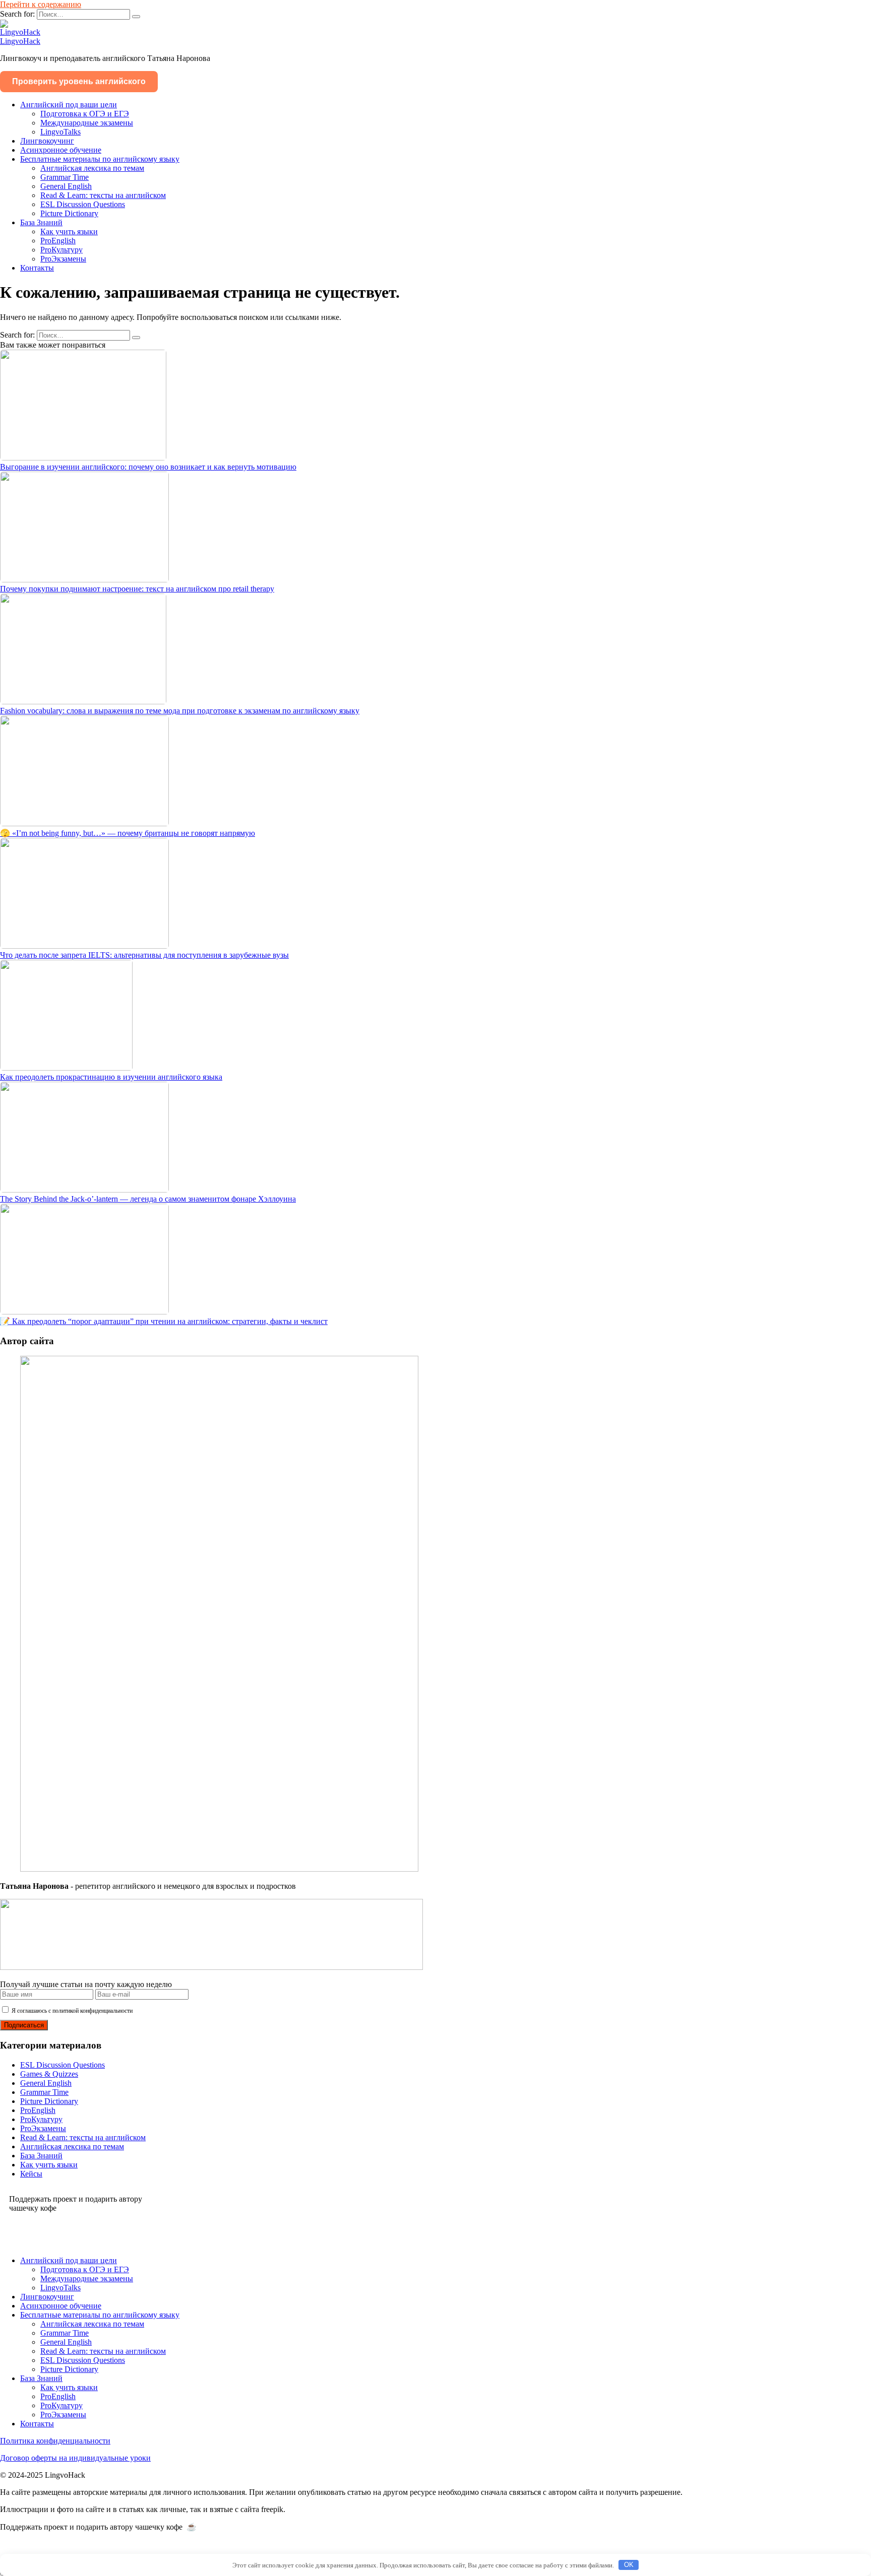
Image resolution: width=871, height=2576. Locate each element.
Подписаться (24, 2025)
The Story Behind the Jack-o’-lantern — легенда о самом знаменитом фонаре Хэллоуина (148, 1199)
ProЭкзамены (63, 259)
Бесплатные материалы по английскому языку (100, 159)
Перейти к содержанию (41, 4)
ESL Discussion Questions (83, 204)
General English (66, 186)
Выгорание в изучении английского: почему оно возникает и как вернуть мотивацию (148, 467)
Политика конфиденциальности (55, 2441)
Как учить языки (69, 232)
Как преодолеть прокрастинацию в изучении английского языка (111, 1077)
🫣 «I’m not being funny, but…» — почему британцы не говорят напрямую (128, 833)
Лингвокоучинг (47, 141)
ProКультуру (61, 250)
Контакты (37, 268)
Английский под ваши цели (69, 105)
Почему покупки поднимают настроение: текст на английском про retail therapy (137, 589)
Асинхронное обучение (61, 150)
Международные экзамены (87, 123)
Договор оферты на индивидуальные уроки (75, 2458)
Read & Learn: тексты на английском (103, 195)
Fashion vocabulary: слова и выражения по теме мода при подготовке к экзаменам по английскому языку (180, 711)
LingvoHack (20, 41)
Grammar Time (65, 177)
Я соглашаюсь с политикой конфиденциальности (71, 2011)
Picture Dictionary (69, 213)
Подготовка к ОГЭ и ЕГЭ (85, 114)
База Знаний (41, 222)
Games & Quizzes (49, 2074)
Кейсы (31, 2174)
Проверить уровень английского (79, 81)
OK (629, 2565)
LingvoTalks (60, 132)
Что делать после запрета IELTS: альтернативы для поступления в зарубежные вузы (144, 955)
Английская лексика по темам (92, 168)
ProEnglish (58, 241)
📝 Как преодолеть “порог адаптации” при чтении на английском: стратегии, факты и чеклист (164, 1321)
